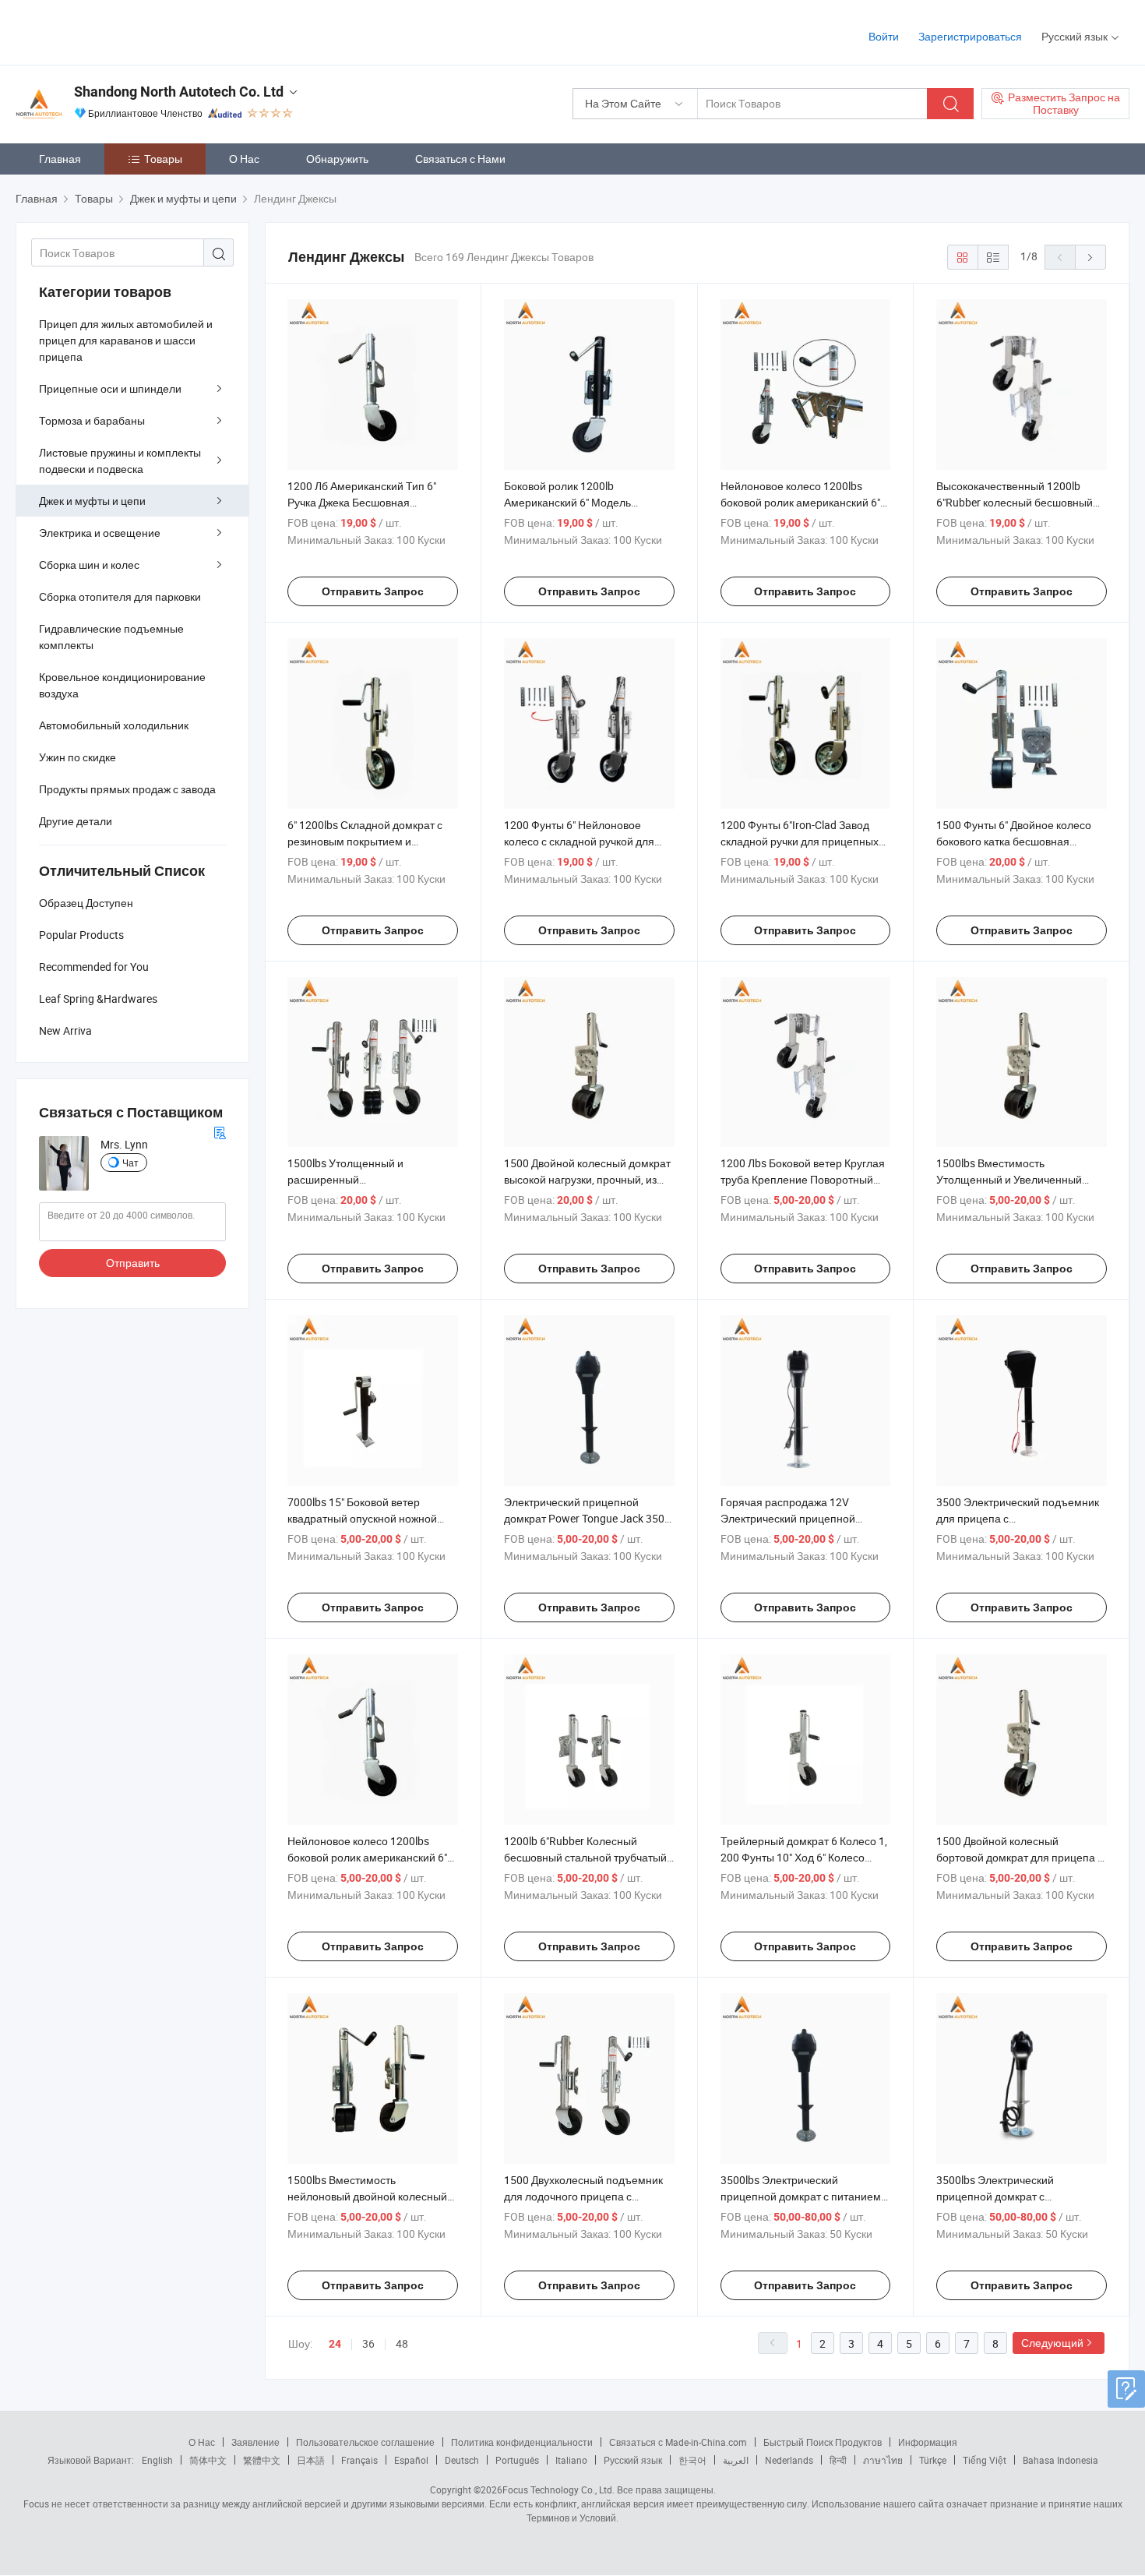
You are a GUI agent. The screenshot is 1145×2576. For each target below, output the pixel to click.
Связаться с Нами (460, 159)
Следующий (1052, 2343)
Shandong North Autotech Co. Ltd (179, 92)
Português (517, 2460)
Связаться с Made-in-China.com (678, 2442)
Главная (60, 159)
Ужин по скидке (78, 757)
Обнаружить (337, 159)
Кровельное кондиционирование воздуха (122, 685)
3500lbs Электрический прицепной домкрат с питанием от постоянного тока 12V (801, 2196)
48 (402, 2343)
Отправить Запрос (373, 591)
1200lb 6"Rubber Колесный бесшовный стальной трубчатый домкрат (585, 1857)
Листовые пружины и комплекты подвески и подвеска (120, 461)
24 (335, 2344)
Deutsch (462, 2460)
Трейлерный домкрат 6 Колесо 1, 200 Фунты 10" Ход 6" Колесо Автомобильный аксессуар (804, 1857)
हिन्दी (838, 2460)
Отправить (133, 1263)
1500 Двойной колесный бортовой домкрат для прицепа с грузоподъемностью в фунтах (1020, 1857)
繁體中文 (262, 2460)
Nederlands (789, 2460)
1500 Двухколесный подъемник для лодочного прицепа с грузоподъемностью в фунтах (583, 2196)
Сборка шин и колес (89, 565)
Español (411, 2460)
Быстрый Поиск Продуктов (823, 2442)
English (157, 2460)
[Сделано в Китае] (116, 31)
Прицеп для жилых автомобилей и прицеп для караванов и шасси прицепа (126, 340)
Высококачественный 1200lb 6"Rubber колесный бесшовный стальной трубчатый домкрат (1015, 502)
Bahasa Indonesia (1060, 2460)
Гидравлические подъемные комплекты (111, 637)
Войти (884, 36)
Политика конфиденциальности (522, 2442)
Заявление (255, 2442)
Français (359, 2460)
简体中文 (208, 2460)
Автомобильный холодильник (114, 725)
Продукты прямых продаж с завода (127, 789)
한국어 (692, 2460)
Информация (928, 2442)
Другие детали (76, 821)
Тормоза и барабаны (92, 420)
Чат (130, 1163)
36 (368, 2343)
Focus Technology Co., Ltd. (558, 2490)
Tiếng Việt (985, 2460)
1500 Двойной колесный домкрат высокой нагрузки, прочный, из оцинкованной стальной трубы (587, 1179)
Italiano (571, 2460)
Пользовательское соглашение (365, 2442)
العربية (736, 2460)
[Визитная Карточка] (220, 1131)
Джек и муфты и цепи (92, 501)
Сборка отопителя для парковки (120, 596)
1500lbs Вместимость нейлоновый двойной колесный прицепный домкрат (367, 2196)
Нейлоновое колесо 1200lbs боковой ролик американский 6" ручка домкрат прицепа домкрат (369, 1857)
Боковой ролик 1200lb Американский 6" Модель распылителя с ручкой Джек (574, 502)
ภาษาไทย (883, 2460)
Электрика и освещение (100, 533)
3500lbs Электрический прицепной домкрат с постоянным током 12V (995, 2196)
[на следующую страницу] (1090, 257)
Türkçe (933, 2460)
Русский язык (633, 2460)
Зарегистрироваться (970, 36)
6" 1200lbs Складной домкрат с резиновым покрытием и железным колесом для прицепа (370, 841)
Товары (163, 159)
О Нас (244, 159)
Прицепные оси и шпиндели (110, 388)
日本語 (311, 2460)
